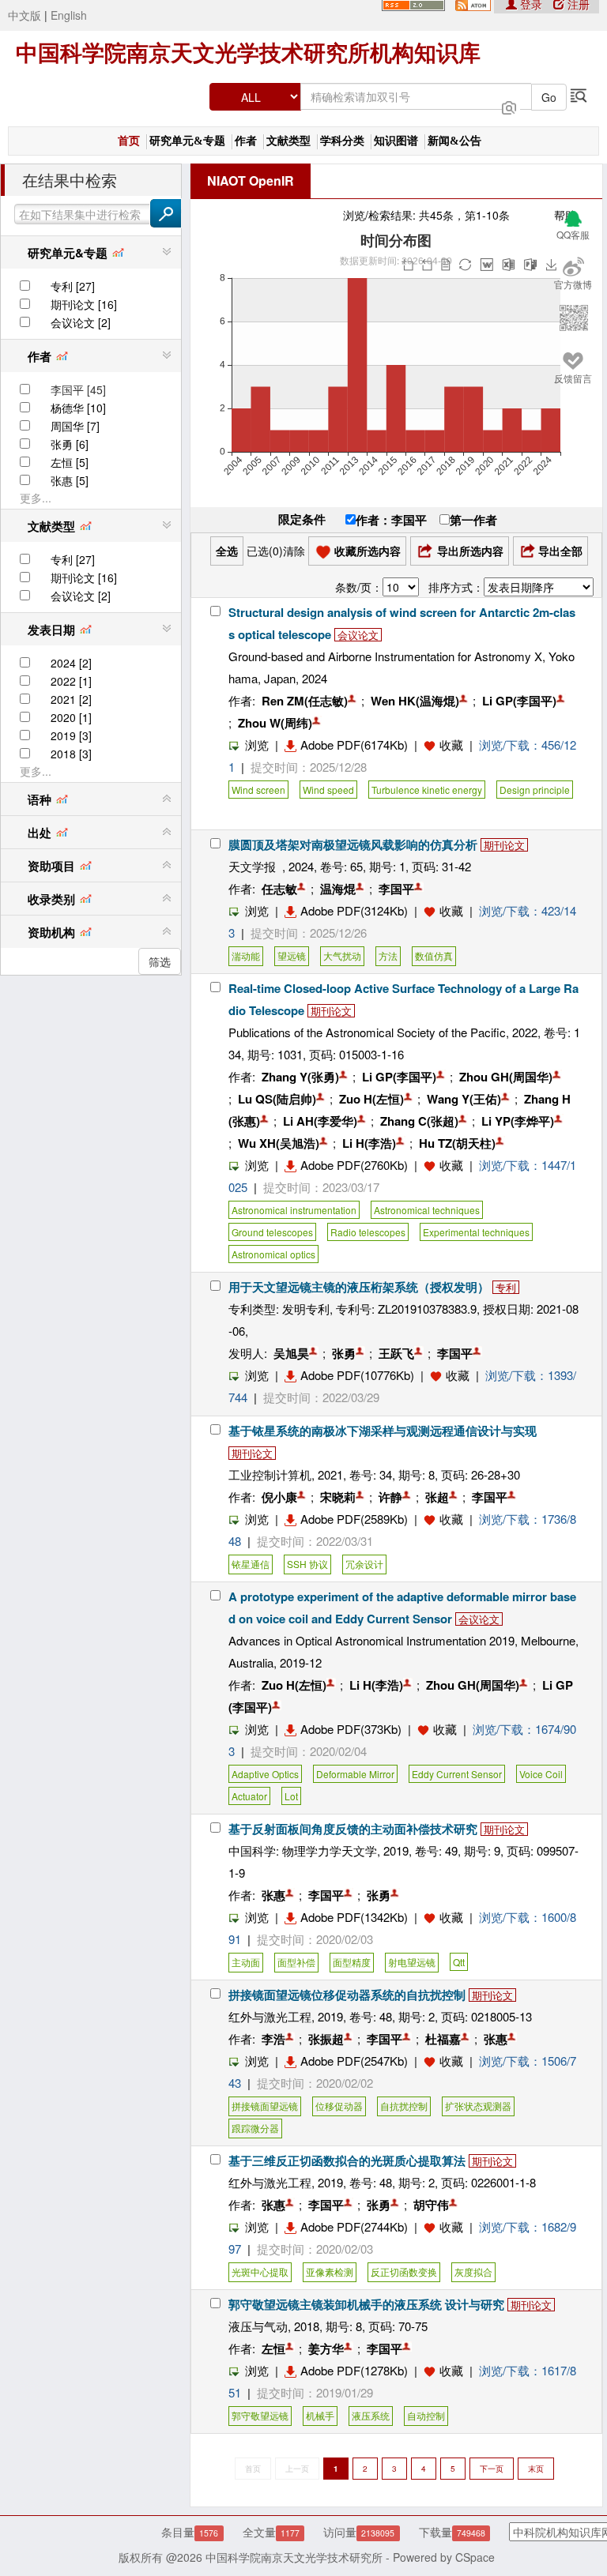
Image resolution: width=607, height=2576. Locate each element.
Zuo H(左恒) (371, 1099)
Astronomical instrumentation (294, 1210)
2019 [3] (71, 735)
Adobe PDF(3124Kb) (354, 910)
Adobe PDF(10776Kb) (357, 1375)
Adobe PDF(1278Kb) (354, 2370)
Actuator (249, 1796)
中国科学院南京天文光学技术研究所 (294, 2557)
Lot (291, 1796)
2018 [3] (71, 754)
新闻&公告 (454, 141)
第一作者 (473, 520)
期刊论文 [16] (84, 304)
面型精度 (352, 1962)
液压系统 (371, 2415)
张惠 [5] (70, 480)
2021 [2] (71, 699)
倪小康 (279, 1497)
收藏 (451, 745)
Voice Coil (541, 1774)
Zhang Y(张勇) (300, 1077)
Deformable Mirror (355, 1774)
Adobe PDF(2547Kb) (354, 2061)
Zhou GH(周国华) (506, 1077)
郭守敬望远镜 (260, 2415)
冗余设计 (364, 1564)
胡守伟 (431, 2205)
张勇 (344, 1353)
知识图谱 (396, 141)
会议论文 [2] (81, 322)
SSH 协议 (307, 1564)
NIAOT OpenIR (251, 181)
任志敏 (279, 889)
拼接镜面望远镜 (265, 2106)
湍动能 (246, 955)
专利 (506, 1287)
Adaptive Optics (265, 1774)
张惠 (273, 1895)
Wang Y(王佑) (464, 1099)
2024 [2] (71, 663)
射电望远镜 (412, 1962)
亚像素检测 (330, 2271)
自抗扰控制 (404, 2106)
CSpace (475, 2557)
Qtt (459, 1962)
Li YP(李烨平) (518, 1121)
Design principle (535, 790)
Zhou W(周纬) (275, 723)
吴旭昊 (291, 1353)
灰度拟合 (473, 2271)
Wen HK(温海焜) (415, 701)
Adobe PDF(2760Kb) (354, 1165)
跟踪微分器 (255, 2128)
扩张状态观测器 (478, 2106)
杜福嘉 (443, 2039)
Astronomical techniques (427, 1210)
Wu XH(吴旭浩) (279, 1143)
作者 (246, 141)
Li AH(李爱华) (320, 1121)
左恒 (273, 2348)
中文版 (25, 15)
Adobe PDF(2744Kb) (354, 2226)
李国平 (396, 889)
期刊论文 (504, 845)
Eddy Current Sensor (457, 1774)
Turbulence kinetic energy (427, 790)
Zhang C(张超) (419, 1121)
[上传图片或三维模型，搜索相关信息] (509, 106)
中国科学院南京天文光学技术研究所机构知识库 (248, 53)
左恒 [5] (70, 462)
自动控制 (426, 2415)
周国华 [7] (75, 426)
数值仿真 (434, 955)
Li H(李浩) (369, 1143)
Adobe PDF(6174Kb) (354, 745)
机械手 (320, 2415)
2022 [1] (71, 681)
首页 (129, 141)
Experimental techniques (476, 1232)
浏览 (257, 745)
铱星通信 (251, 1564)
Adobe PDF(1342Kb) (354, 1917)
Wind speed (328, 790)
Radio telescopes (368, 1232)
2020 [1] (71, 717)
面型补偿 (296, 1962)
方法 (388, 955)
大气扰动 (342, 955)
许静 (390, 1497)
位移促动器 (339, 2106)
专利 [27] (73, 286)
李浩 (273, 2039)
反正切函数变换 (404, 2271)
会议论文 (358, 635)
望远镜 (292, 955)
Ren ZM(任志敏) (305, 701)
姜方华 (326, 2348)
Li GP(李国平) (519, 701)
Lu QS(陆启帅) (277, 1099)
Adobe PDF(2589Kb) (354, 1519)
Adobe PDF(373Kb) (351, 1729)
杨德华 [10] (78, 408)
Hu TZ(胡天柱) (457, 1143)
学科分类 (342, 141)
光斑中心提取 (260, 2271)
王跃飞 (396, 1353)
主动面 (246, 1962)
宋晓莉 (338, 1497)
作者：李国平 (391, 520)
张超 (437, 1497)
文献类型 (288, 141)
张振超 (326, 2039)
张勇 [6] (70, 444)
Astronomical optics (273, 1254)
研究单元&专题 (187, 141)
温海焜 (338, 889)
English (69, 15)
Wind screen (258, 790)
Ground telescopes (272, 1232)
